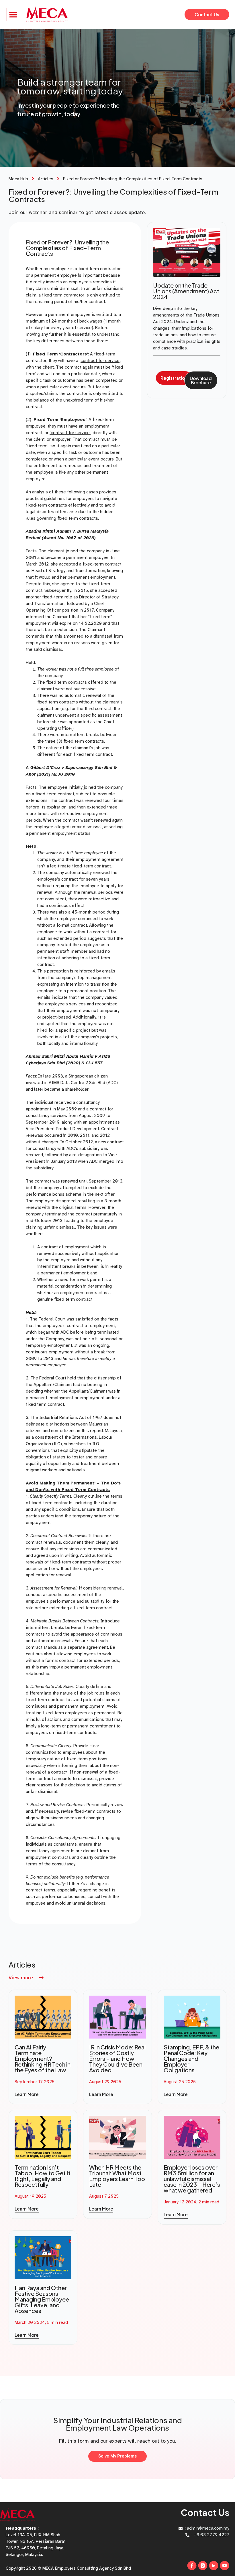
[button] (13, 14)
